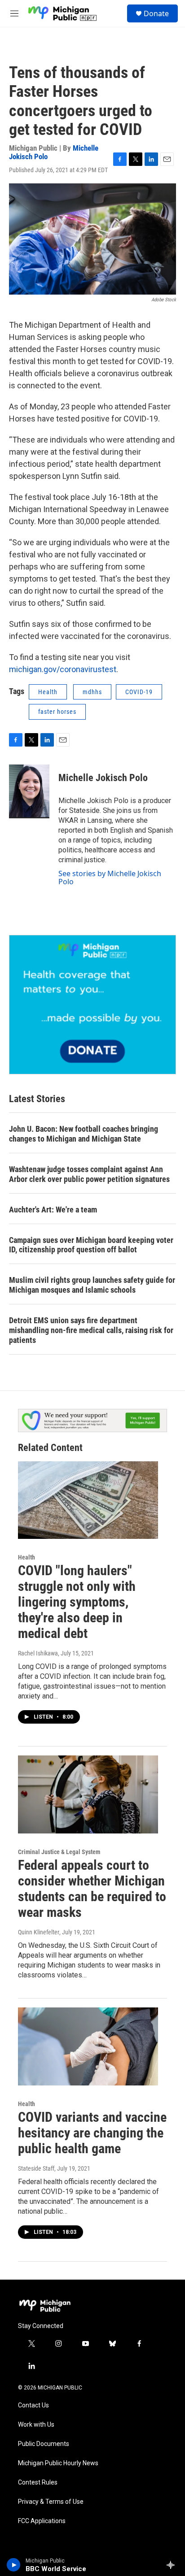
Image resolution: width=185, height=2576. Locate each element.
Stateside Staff (36, 2168)
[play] (14, 2565)
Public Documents (44, 2444)
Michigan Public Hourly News (58, 2463)
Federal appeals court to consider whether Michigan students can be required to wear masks (92, 1888)
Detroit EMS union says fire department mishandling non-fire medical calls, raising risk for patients (91, 1330)
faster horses (57, 712)
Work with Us (36, 2425)
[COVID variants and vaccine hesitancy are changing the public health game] (88, 2046)
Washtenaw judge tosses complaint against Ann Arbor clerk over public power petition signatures (89, 1174)
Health (48, 692)
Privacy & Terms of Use (51, 2502)
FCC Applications (42, 2521)
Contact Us (33, 2405)
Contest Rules (38, 2483)
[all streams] (173, 2565)
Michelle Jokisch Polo (103, 778)
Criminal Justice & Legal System (59, 1852)
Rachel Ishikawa (38, 1653)
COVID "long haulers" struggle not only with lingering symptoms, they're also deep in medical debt (77, 1602)
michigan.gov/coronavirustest (63, 669)
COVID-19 (139, 692)
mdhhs (92, 692)
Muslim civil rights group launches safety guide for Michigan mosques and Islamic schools (92, 1285)
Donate (156, 13)
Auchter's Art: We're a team (53, 1210)
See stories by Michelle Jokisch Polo (110, 877)
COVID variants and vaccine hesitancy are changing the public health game (92, 2133)
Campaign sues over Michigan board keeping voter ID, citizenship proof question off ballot (91, 1245)
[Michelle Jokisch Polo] (29, 791)
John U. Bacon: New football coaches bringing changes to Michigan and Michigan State (84, 1134)
